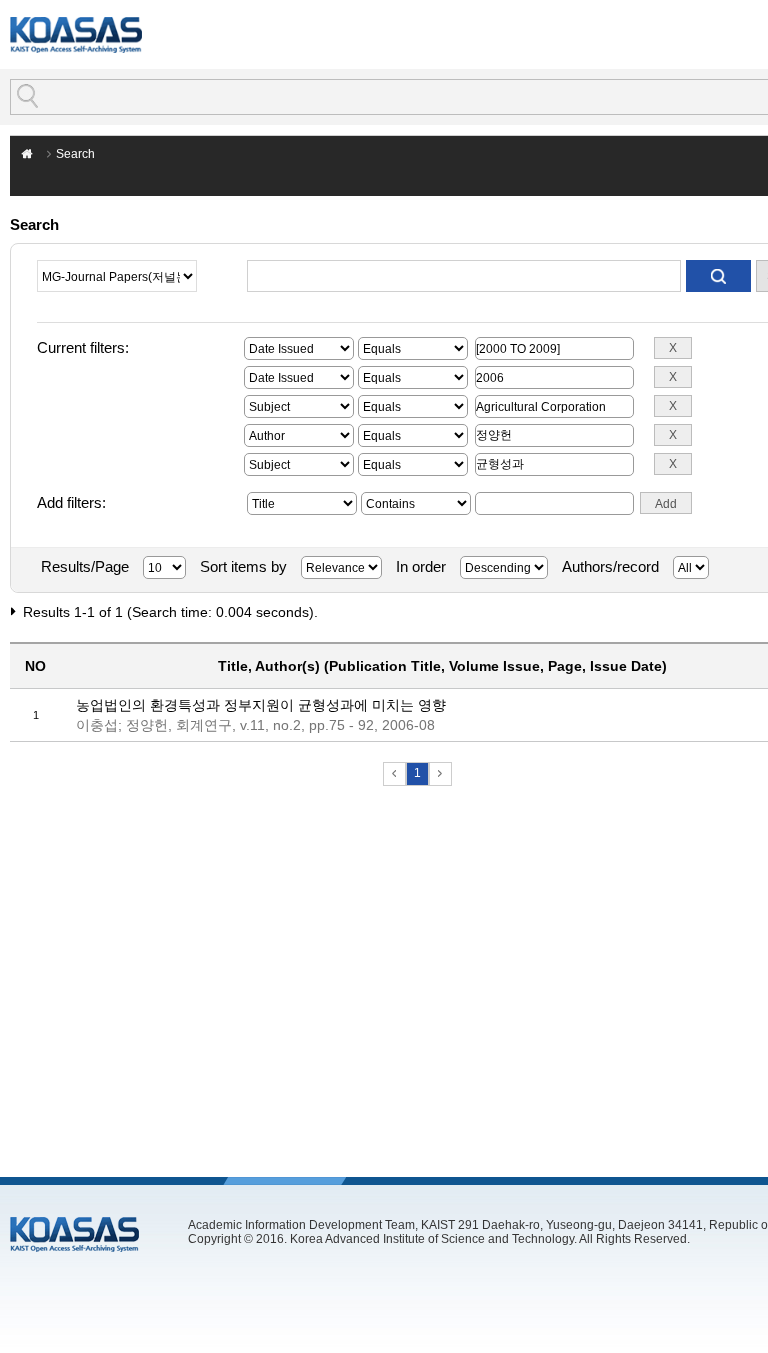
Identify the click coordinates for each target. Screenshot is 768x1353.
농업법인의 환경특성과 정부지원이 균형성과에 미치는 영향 (261, 705)
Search (75, 154)
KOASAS (76, 34)
